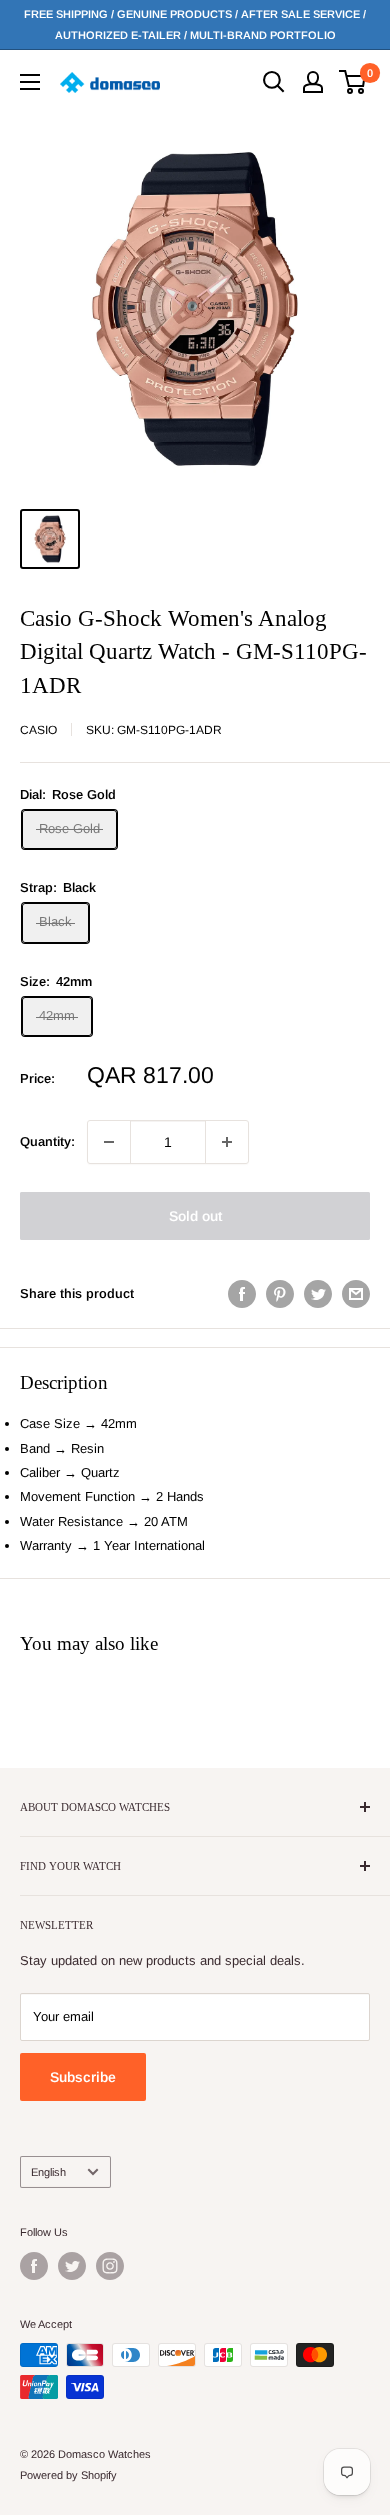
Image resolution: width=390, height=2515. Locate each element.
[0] (353, 82)
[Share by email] (356, 1294)
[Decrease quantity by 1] (109, 1142)
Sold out (195, 1216)
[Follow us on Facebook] (34, 2266)
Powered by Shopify (68, 2475)
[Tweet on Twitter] (318, 1294)
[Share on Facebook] (242, 1294)
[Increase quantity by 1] (227, 1142)
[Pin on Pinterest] (280, 1294)
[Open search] (274, 82)
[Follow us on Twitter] (72, 2266)
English (48, 2172)
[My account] (313, 82)
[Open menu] (30, 82)
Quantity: (47, 1141)
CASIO (38, 730)
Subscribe (83, 2077)
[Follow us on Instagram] (110, 2266)
